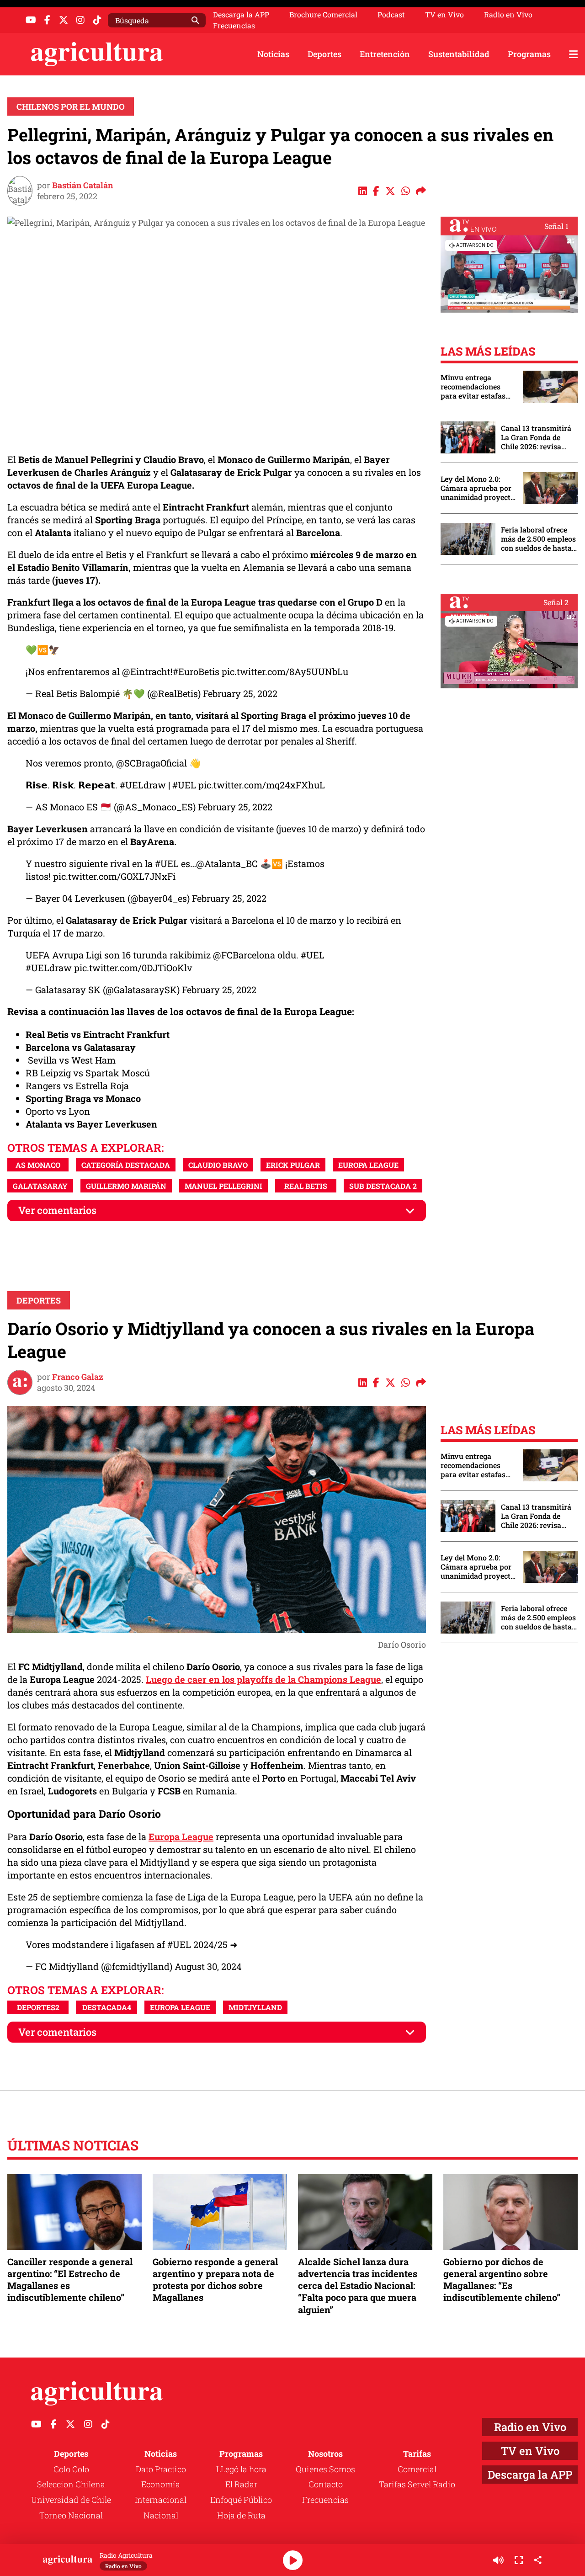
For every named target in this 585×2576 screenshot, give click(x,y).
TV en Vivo (444, 15)
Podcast (391, 15)
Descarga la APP (241, 14)
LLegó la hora (241, 2469)
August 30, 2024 (208, 1966)
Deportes (324, 54)
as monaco (38, 1165)
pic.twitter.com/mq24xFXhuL (262, 785)
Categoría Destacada (126, 1165)
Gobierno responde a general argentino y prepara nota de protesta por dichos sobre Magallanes (215, 2280)
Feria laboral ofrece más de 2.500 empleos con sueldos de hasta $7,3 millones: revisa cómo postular (538, 539)
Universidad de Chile (71, 2500)
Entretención (385, 54)
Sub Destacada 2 (383, 1186)
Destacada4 (107, 2007)
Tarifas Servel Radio (417, 2484)
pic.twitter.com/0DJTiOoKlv (133, 968)
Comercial (417, 2469)
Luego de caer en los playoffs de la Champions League (263, 1679)
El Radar (241, 2484)
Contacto (326, 2484)
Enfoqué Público (241, 2500)
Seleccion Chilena (71, 2484)
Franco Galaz (78, 1377)
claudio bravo (218, 1165)
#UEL (184, 785)
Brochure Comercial (323, 15)
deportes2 (38, 2007)
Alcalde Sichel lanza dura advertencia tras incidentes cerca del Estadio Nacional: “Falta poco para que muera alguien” (358, 2286)
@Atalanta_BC (227, 863)
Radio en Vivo (508, 15)
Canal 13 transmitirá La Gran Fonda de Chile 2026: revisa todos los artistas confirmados (536, 437)
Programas (529, 54)
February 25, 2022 (240, 693)
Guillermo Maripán (126, 1186)
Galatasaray (40, 1186)
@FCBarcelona (244, 955)
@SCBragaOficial (152, 763)
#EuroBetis (196, 671)
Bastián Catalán (82, 185)
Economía (161, 2484)
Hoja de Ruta (241, 2515)
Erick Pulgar (293, 1165)
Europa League (368, 1165)
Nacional (161, 2515)
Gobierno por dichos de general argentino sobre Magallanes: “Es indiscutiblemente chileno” (502, 2280)
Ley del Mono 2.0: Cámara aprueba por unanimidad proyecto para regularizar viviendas (478, 488)
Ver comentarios (57, 1210)
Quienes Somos (325, 2469)
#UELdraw (143, 785)
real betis (306, 1186)
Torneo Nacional (71, 2515)
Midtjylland (255, 2007)
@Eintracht (146, 671)
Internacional (161, 2500)
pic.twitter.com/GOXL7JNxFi (114, 876)
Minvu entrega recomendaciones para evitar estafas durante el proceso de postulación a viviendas (477, 387)
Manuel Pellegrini (223, 1186)
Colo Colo (71, 2469)
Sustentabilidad (459, 54)
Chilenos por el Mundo (71, 106)
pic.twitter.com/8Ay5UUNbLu (285, 671)
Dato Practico (161, 2469)
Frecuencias (234, 26)
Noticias (273, 54)
